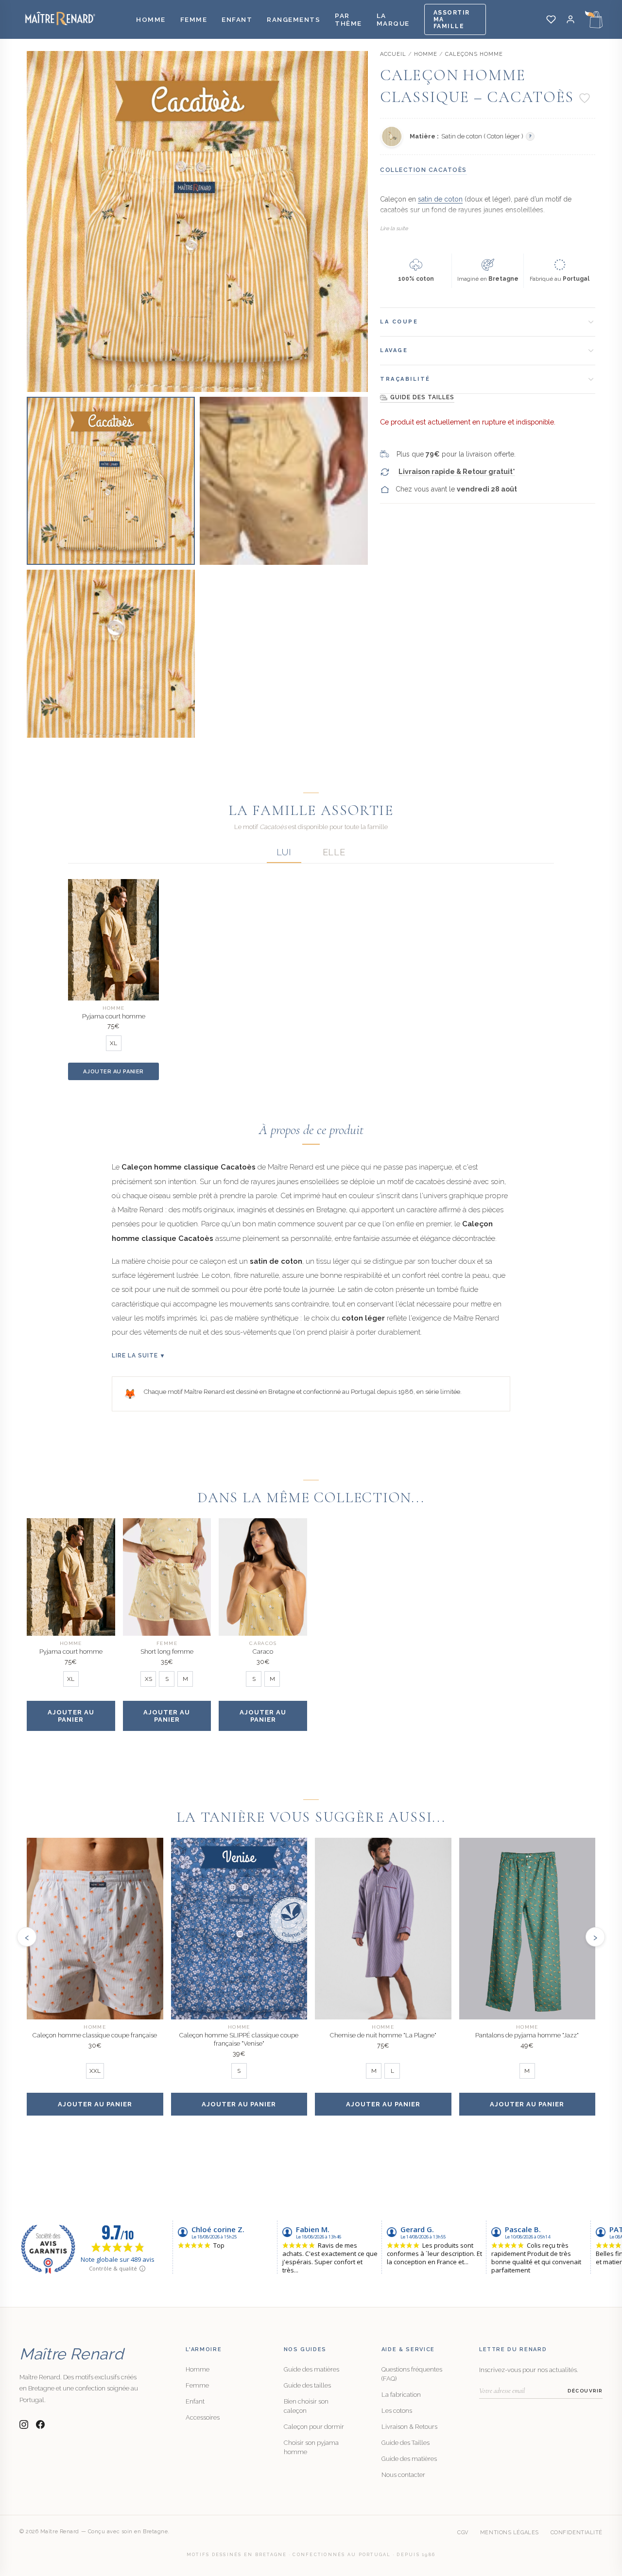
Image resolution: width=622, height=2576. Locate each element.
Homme (151, 19)
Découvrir (585, 2391)
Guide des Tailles (406, 2443)
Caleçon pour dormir (314, 2427)
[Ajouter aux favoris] (585, 98)
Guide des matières (311, 2369)
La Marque (393, 19)
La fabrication (401, 2395)
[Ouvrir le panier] (594, 19)
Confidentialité (577, 2533)
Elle (334, 852)
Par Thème (348, 19)
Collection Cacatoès (423, 170)
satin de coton (440, 199)
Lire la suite (394, 229)
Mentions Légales (510, 2533)
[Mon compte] (570, 19)
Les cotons (397, 2411)
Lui (284, 852)
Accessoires (203, 2417)
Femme (194, 19)
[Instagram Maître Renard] (24, 2424)
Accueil (393, 54)
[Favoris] (551, 19)
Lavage (394, 350)
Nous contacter (403, 2475)
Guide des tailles (307, 2385)
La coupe (399, 322)
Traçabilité (405, 379)
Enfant (237, 19)
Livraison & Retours (409, 2427)
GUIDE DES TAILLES (422, 397)
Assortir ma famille (452, 19)
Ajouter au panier (113, 1072)
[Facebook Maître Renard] (40, 2424)
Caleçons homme (474, 54)
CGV (463, 2533)
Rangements (294, 19)
